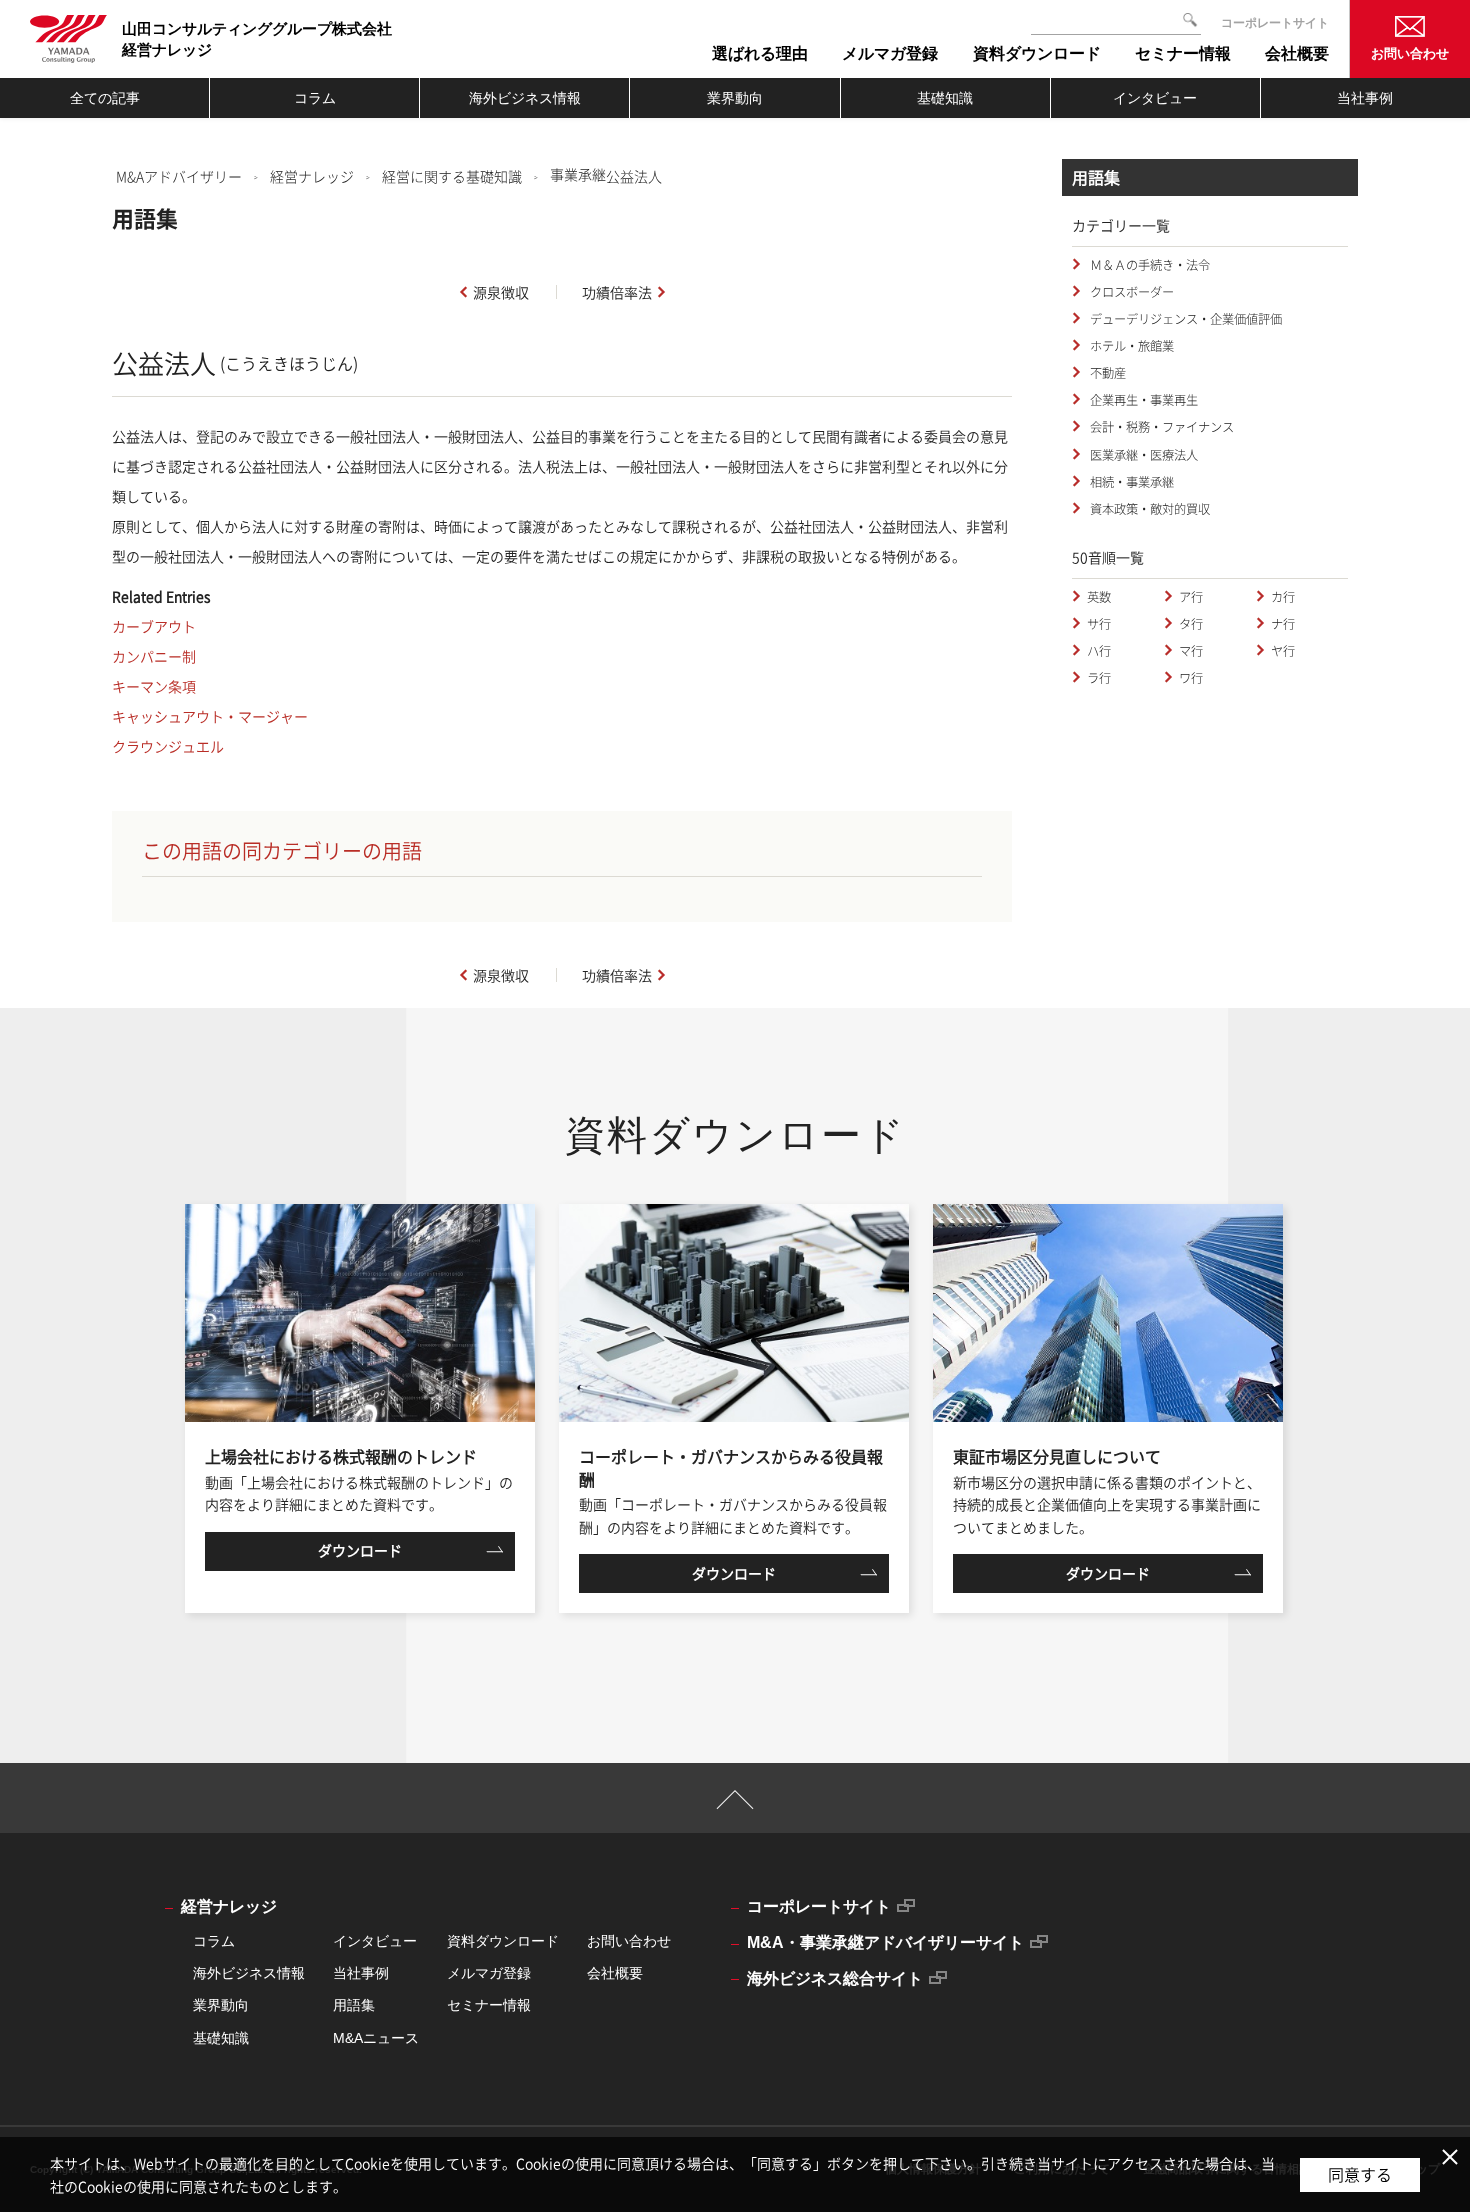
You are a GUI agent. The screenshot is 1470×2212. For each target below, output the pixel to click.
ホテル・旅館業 (1130, 346)
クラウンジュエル (168, 746)
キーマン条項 (154, 686)
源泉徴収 (501, 292)
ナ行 (1283, 624)
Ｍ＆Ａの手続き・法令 (1148, 265)
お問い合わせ (1410, 53)
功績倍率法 (617, 292)
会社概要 (615, 1973)
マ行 (1191, 651)
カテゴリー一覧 (1121, 225)
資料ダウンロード (503, 1941)
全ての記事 (105, 98)
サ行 (1099, 624)
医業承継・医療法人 (1142, 455)
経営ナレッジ (312, 176)
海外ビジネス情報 (525, 98)
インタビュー (1155, 98)
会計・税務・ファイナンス (1160, 427)
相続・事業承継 (1130, 482)
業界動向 (735, 98)
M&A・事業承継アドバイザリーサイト (885, 1942)
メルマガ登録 (489, 1973)
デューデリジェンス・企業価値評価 (1184, 319)
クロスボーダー (1130, 292)
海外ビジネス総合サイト (835, 1978)
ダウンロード (360, 1550)
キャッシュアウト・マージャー (210, 716)
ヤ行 (1283, 651)
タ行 (1191, 624)
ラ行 (1099, 678)
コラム (315, 98)
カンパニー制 (154, 656)
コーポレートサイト (1275, 23)
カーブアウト (154, 626)
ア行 (1191, 597)
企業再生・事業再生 (1142, 400)
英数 (1099, 597)
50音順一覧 (1108, 557)
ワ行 (1191, 678)
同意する (1360, 2174)
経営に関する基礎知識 (452, 176)
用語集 (354, 2005)
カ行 (1283, 597)
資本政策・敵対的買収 (1148, 509)
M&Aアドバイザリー (179, 176)
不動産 (1106, 373)
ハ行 (1099, 651)
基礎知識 (945, 98)
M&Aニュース (376, 2038)
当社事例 (1365, 98)
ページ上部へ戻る (735, 1808)
